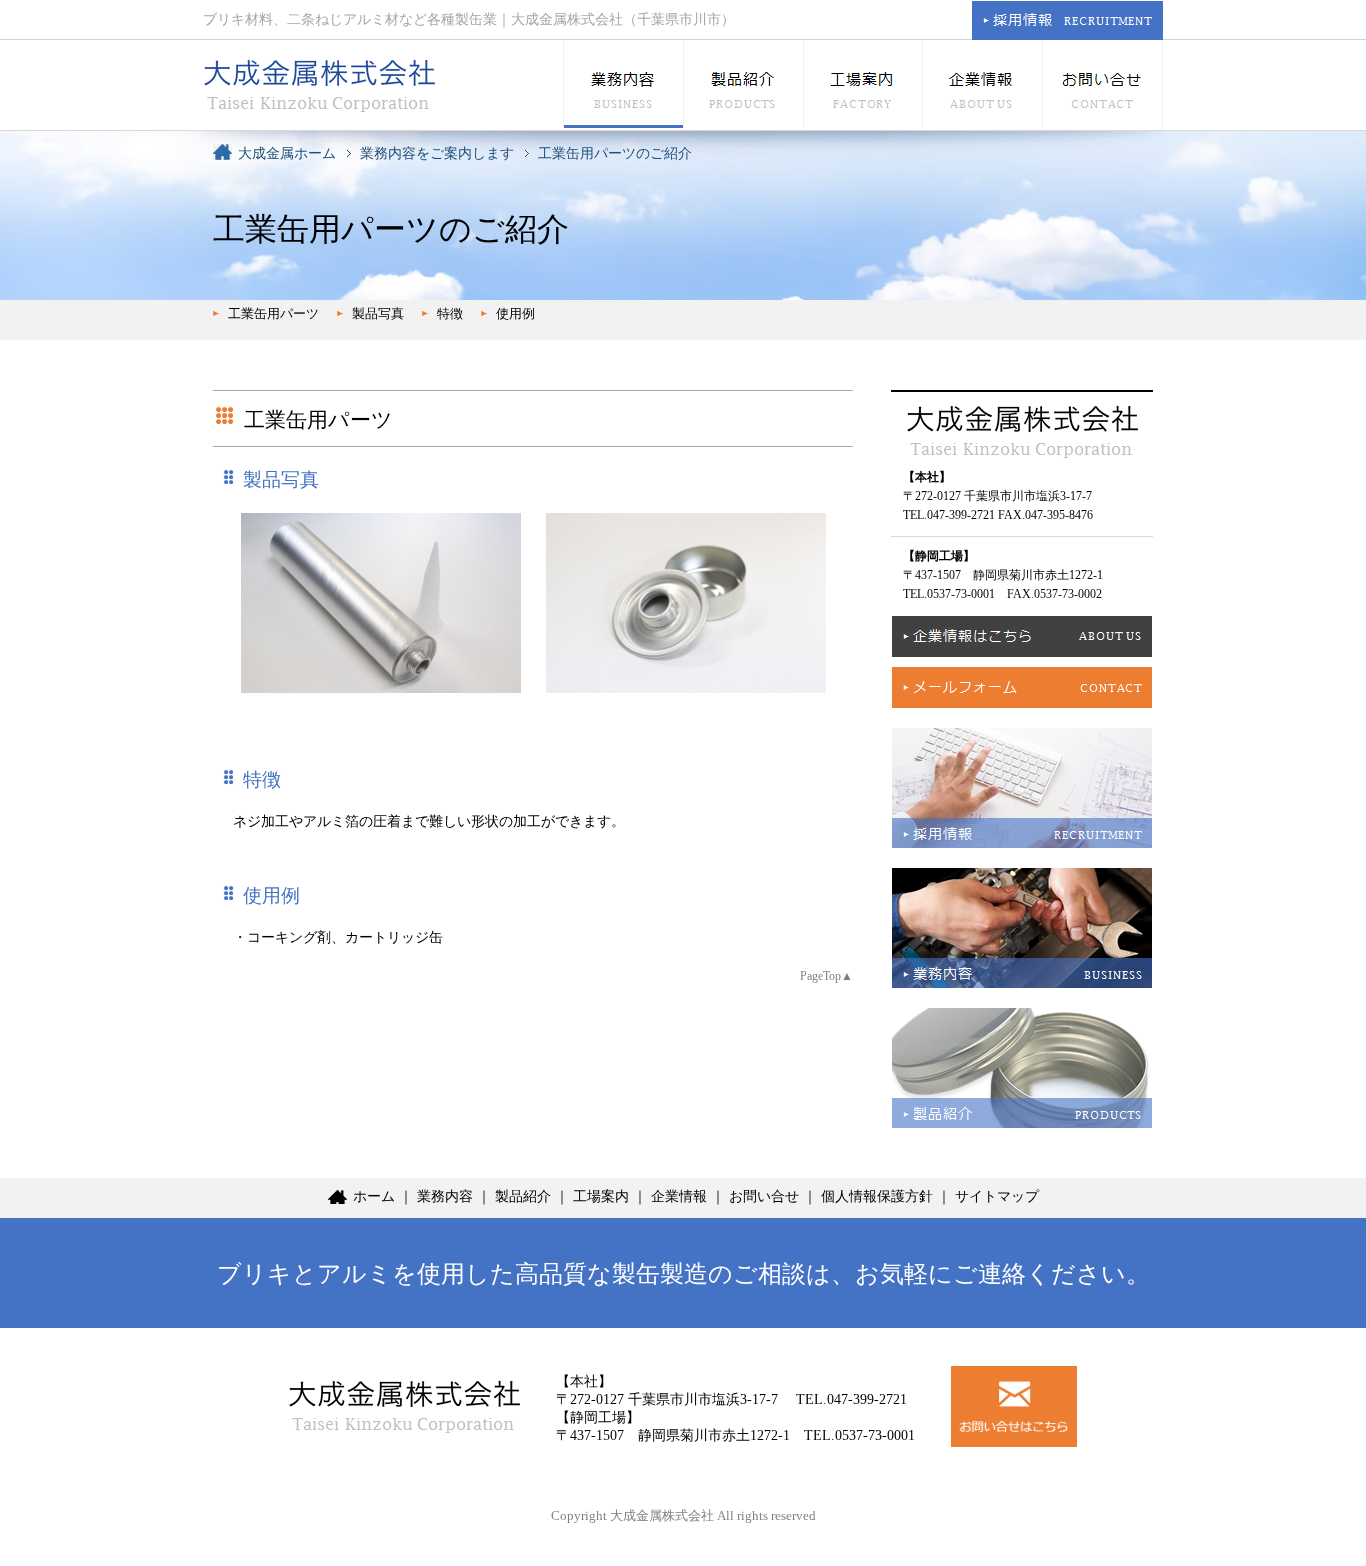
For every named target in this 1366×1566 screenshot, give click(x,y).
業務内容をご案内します (437, 153)
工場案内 (601, 1196)
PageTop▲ (826, 976)
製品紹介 (523, 1196)
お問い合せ (764, 1196)
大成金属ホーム (287, 153)
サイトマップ (997, 1196)
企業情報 (679, 1196)
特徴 (450, 313)
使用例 (515, 313)
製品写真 (378, 313)
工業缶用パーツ (273, 313)
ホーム (374, 1196)
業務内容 (445, 1196)
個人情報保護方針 (877, 1196)
